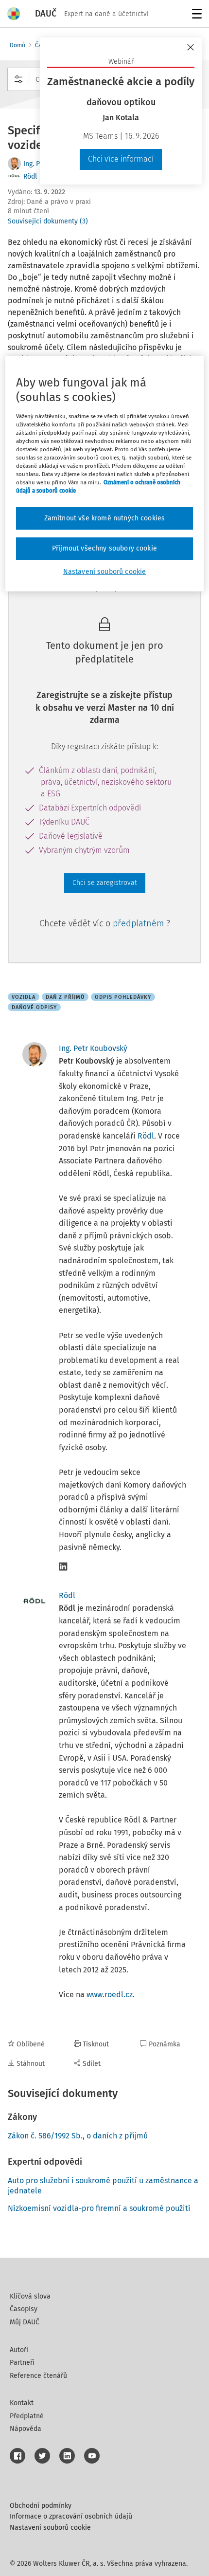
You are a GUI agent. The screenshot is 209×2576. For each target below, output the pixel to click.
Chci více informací (121, 159)
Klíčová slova (30, 2296)
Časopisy (24, 2309)
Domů (17, 45)
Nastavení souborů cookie (50, 2528)
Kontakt (22, 2403)
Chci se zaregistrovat (105, 883)
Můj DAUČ (25, 2322)
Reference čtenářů (38, 2376)
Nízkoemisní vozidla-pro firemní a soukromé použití (99, 2208)
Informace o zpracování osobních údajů (71, 2516)
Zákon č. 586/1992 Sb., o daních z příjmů (78, 2136)
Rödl (30, 176)
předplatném (139, 923)
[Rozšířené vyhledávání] (18, 79)
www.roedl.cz (110, 1995)
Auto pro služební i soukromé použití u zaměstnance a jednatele (103, 2186)
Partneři (22, 2363)
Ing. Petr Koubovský (93, 1048)
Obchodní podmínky (41, 2506)
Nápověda (26, 2429)
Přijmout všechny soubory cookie (104, 548)
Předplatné (27, 2416)
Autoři (19, 2350)
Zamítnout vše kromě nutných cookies (105, 519)
